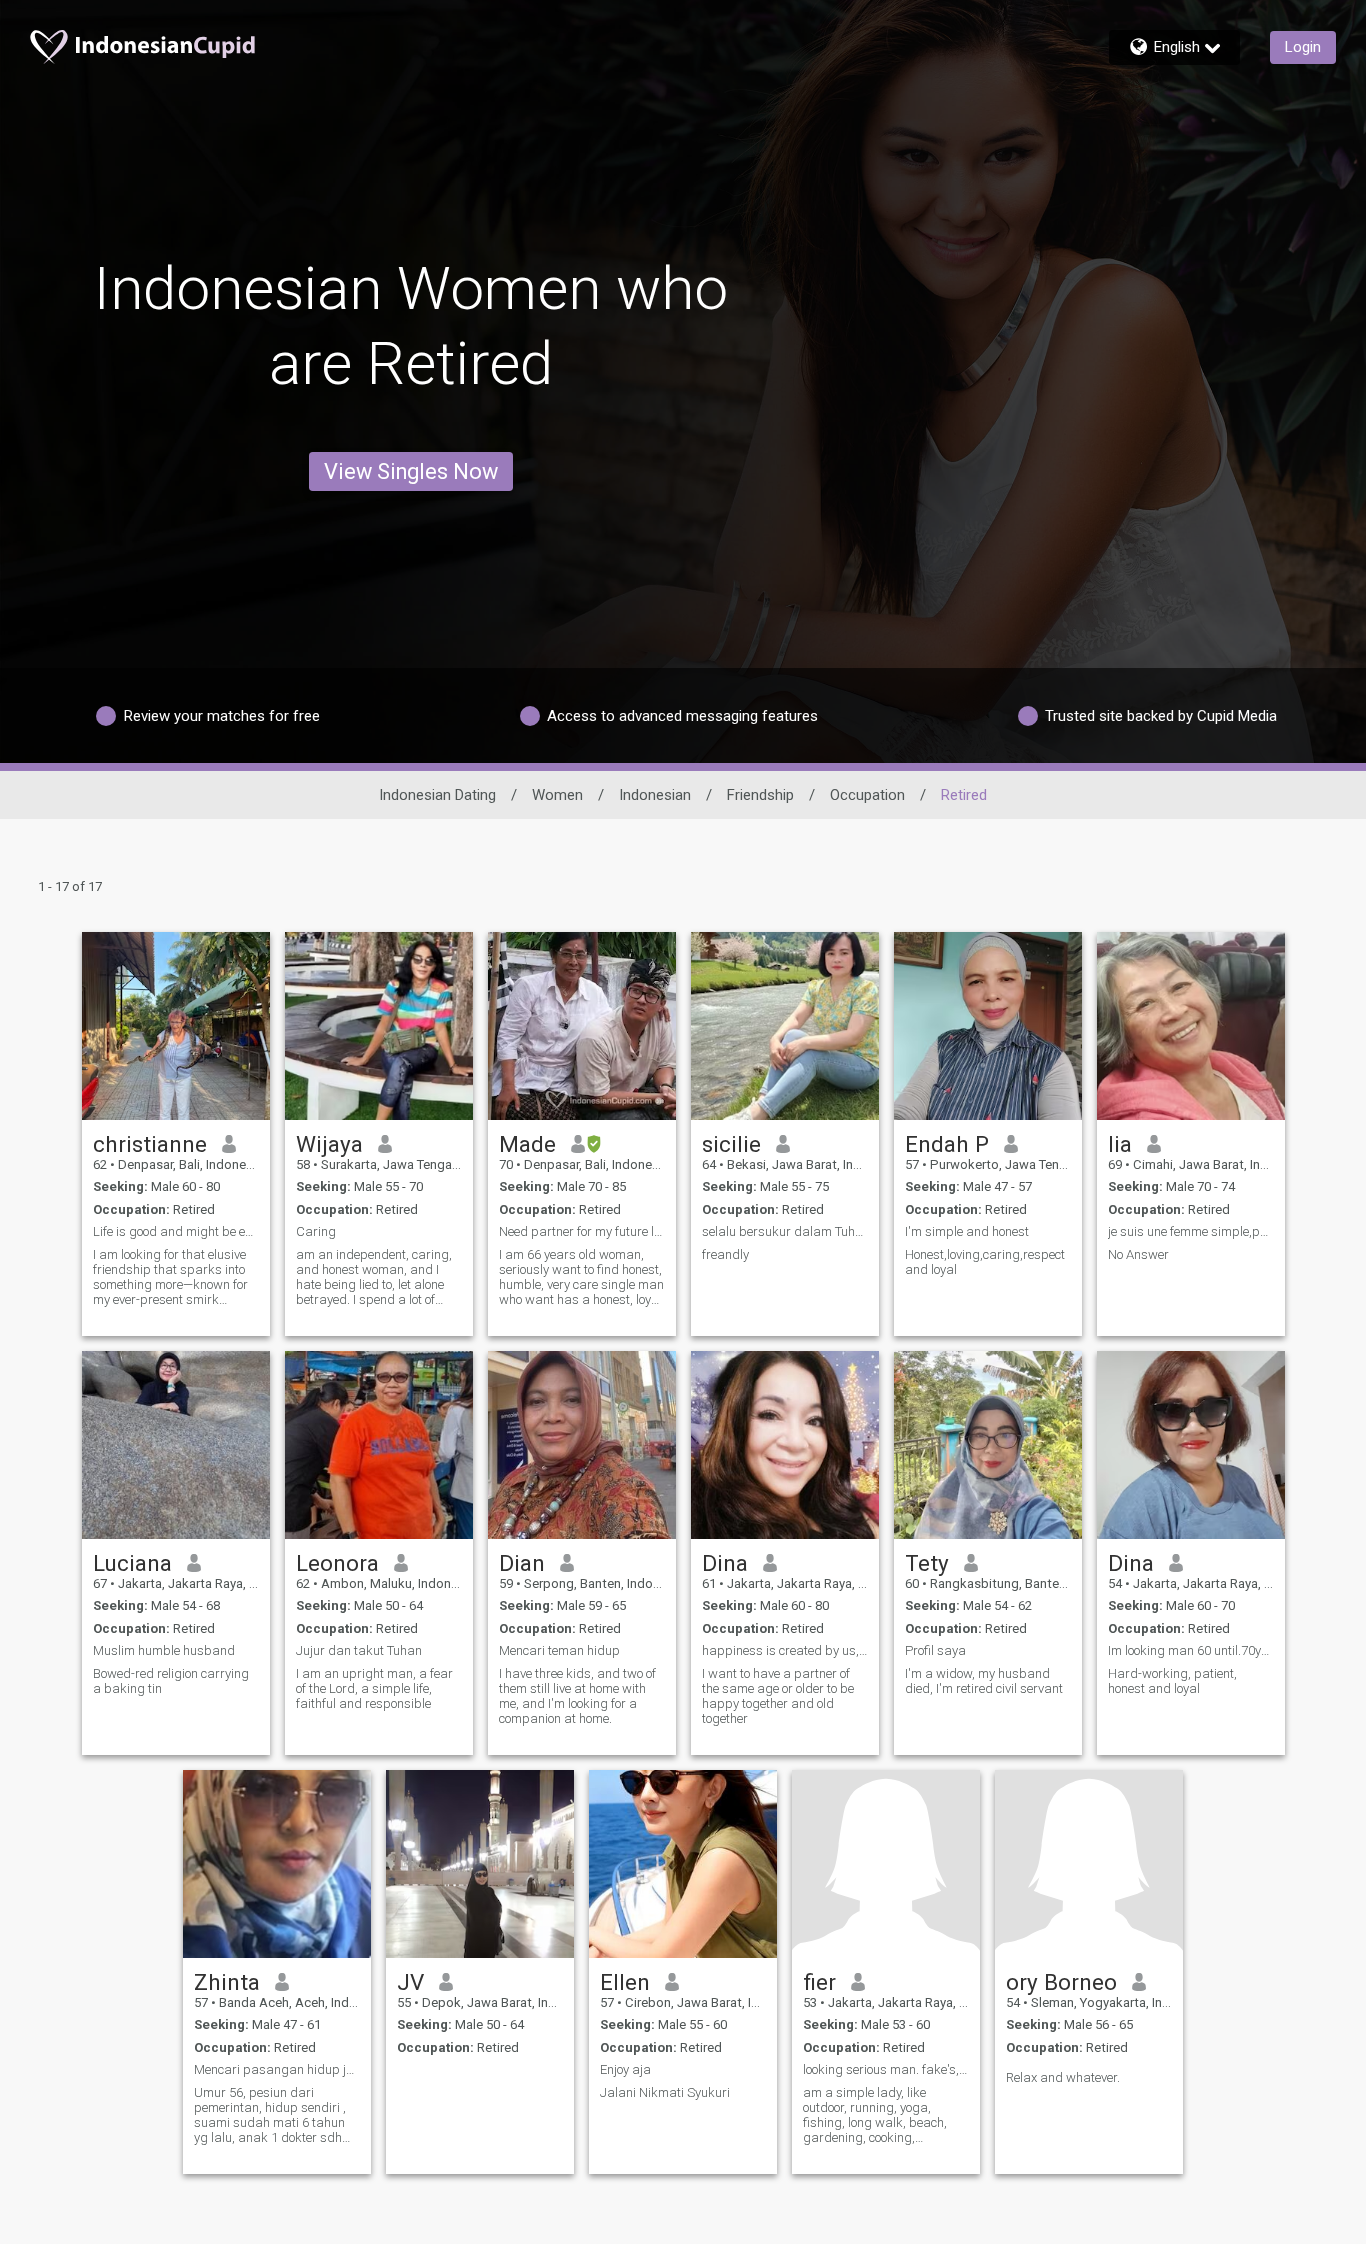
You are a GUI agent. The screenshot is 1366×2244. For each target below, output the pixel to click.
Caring (316, 1231)
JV (410, 1982)
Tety (927, 1563)
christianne (150, 1144)
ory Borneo (1061, 1982)
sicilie (731, 1144)
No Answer (1138, 1254)
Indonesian (655, 795)
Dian (522, 1563)
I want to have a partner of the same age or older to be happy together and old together (778, 1696)
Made (527, 1144)
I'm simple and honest (967, 1231)
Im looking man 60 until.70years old (1191, 1650)
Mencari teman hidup (559, 1650)
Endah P (947, 1144)
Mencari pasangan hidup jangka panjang (277, 2069)
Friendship (760, 795)
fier (819, 1982)
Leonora (337, 1563)
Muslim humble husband (164, 1650)
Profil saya (935, 1650)
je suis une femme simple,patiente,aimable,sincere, (1191, 1231)
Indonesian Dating (437, 795)
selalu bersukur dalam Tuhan (785, 1231)
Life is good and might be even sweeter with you (176, 1231)
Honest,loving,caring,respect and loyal (985, 1262)
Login (1303, 47)
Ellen (625, 1982)
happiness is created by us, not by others (785, 1650)
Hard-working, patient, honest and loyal (1172, 1681)
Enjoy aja (625, 2069)
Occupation (867, 795)
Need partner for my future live (582, 1231)
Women (557, 795)
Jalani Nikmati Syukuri (665, 2092)
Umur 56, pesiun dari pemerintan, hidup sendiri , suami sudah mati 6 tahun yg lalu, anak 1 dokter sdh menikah (270, 2115)
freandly (725, 1254)
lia (1120, 1144)
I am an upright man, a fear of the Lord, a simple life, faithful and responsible (374, 1688)
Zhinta (227, 1982)
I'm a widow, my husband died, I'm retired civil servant (984, 1681)
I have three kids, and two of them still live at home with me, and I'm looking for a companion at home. (577, 1696)
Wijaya (329, 1144)
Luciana (132, 1563)
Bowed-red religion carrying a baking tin (171, 1681)
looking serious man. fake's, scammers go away (886, 2069)
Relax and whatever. (1063, 2077)
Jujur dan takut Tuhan (359, 1650)
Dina (725, 1563)
